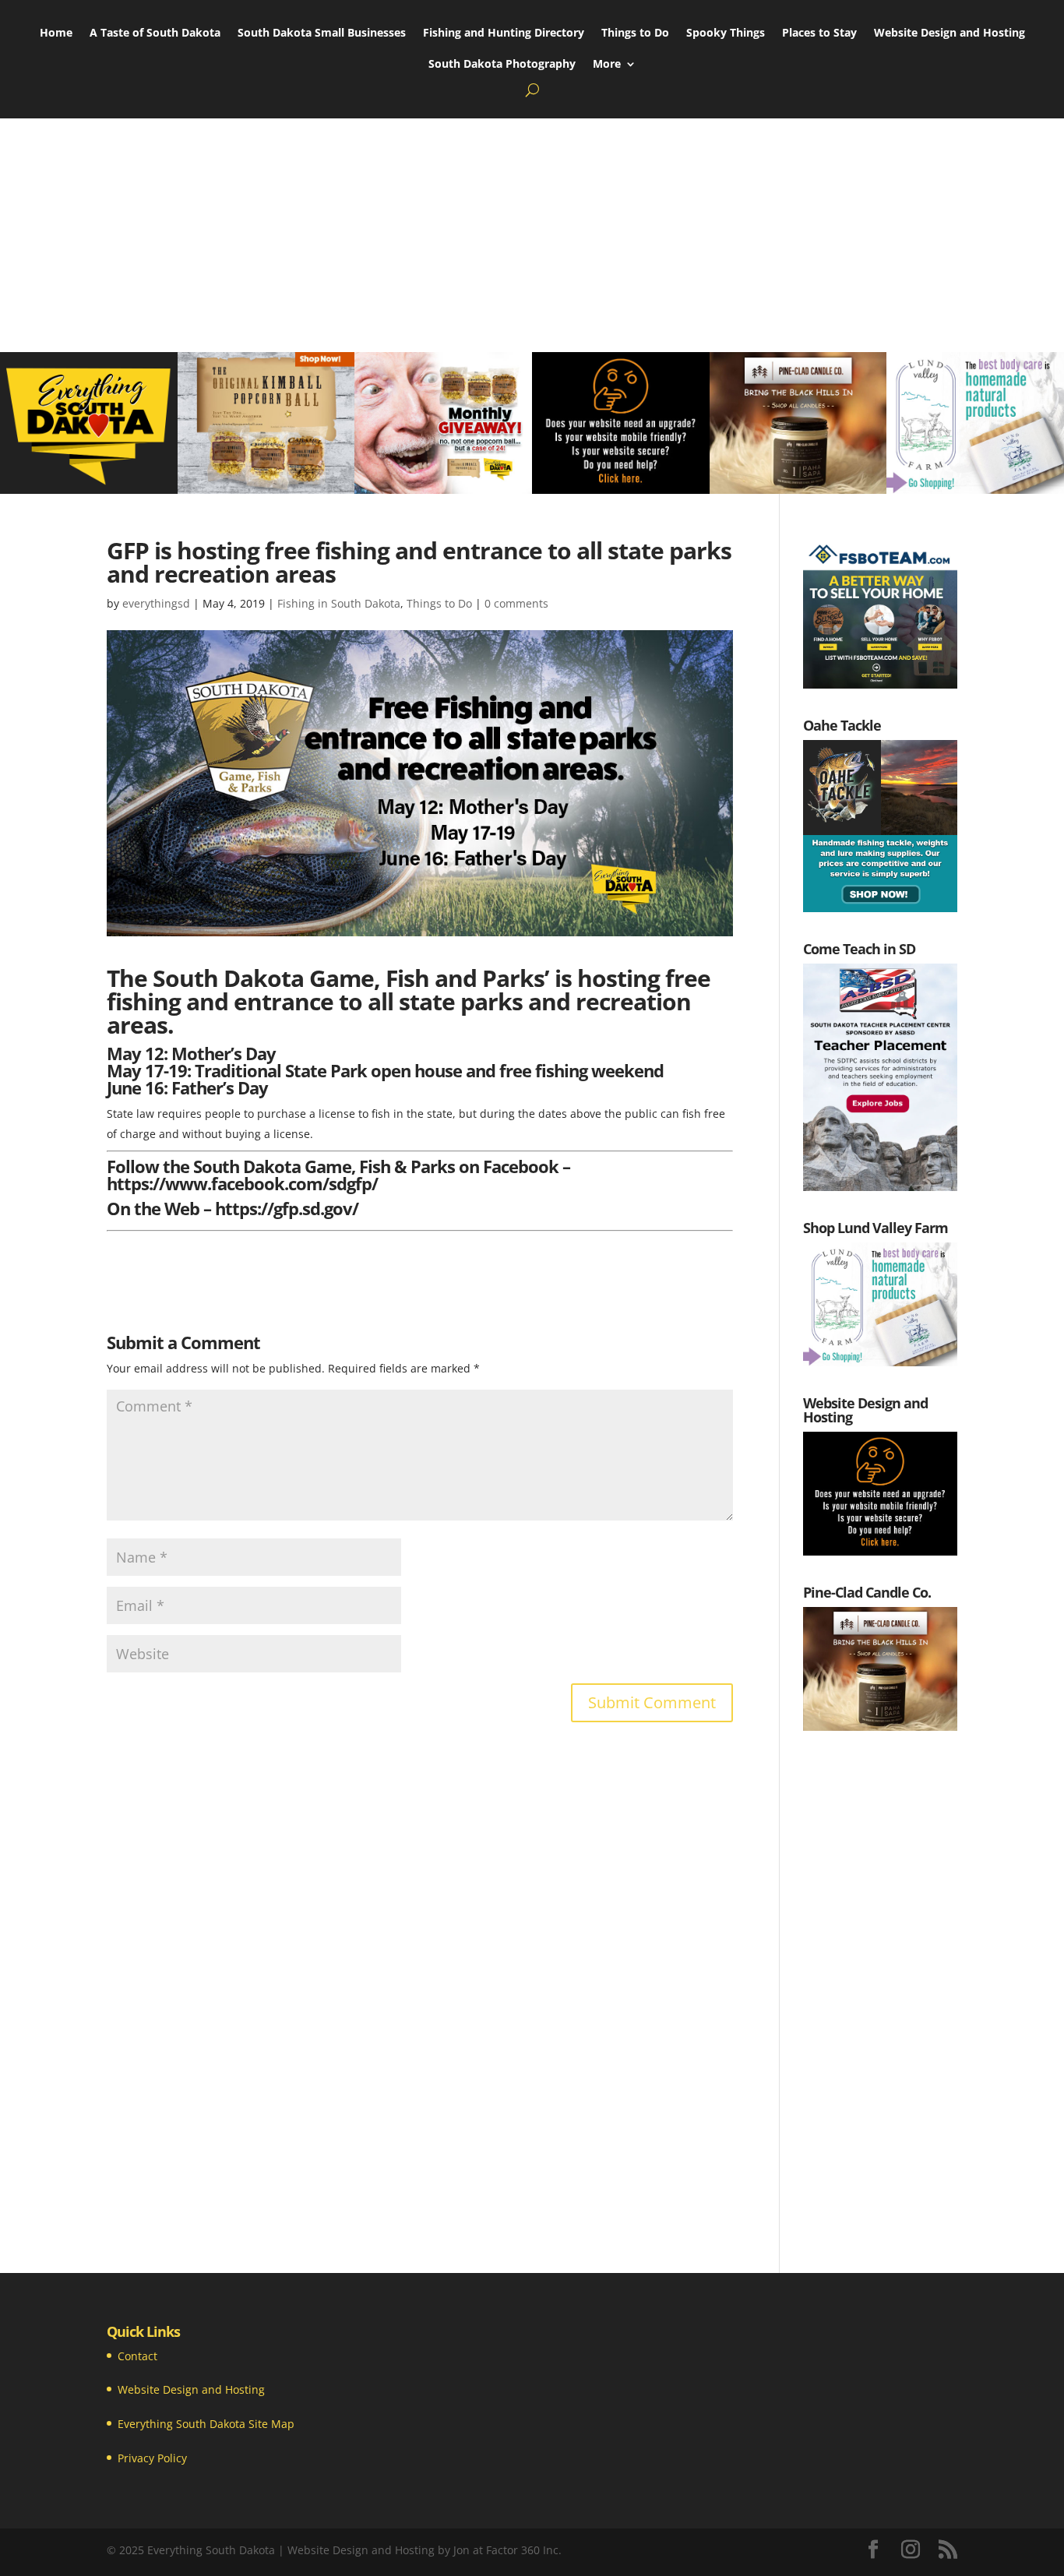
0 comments (516, 603)
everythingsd (156, 603)
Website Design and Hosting (949, 33)
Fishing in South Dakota (339, 603)
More (607, 65)
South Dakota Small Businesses (322, 33)
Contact (137, 2356)
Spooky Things (726, 33)
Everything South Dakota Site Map (206, 2424)
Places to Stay (819, 33)
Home (56, 33)
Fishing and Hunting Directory (504, 33)
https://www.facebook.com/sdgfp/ (242, 1183)
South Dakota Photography (502, 65)
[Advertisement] (532, 235)
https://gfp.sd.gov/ (287, 1208)
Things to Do (635, 33)
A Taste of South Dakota (155, 33)
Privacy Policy (152, 2458)
